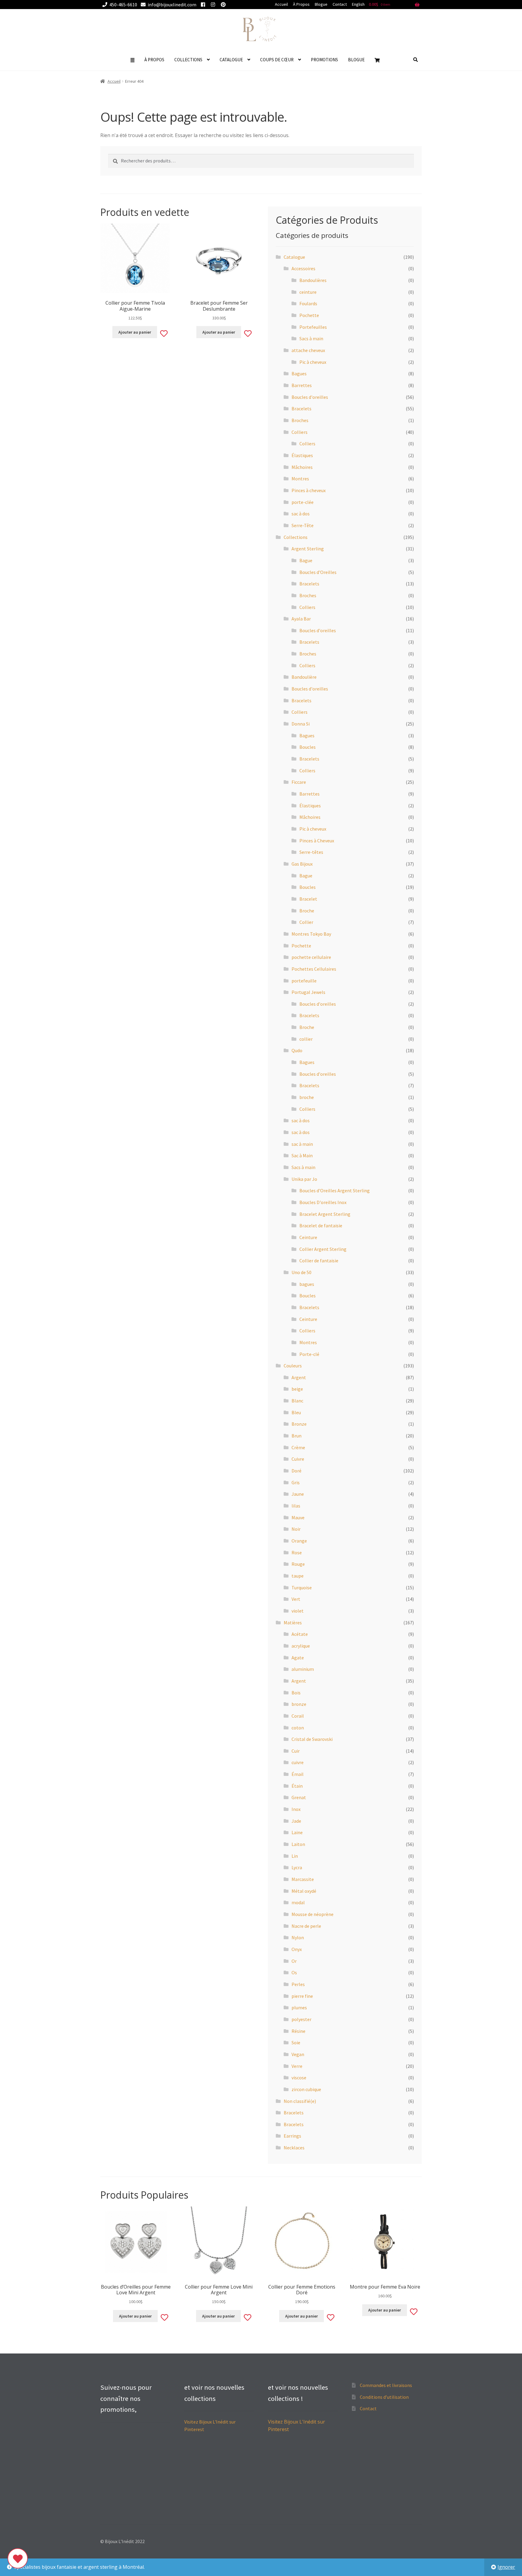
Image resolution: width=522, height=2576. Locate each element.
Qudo (297, 1050)
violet (298, 1611)
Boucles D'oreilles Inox (323, 1202)
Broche (307, 911)
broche (307, 1097)
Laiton (298, 1844)
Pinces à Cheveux (317, 841)
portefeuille (304, 981)
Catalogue (231, 60)
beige (297, 1389)
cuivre (298, 1762)
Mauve (298, 1517)
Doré (296, 1471)
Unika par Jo (304, 1179)
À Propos (301, 4)
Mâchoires (302, 467)
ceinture (308, 292)
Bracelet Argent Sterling (325, 1214)
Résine (298, 2031)
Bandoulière (304, 677)
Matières (293, 1623)
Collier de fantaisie (319, 1261)
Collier (306, 922)
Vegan (298, 2054)
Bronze (299, 1424)
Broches (300, 420)
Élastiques (302, 455)
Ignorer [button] (506, 2567)
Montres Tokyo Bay (311, 934)
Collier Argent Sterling (323, 1249)
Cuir (296, 1751)
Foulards (308, 303)
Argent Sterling (308, 549)
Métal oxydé (304, 1891)
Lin (295, 1856)
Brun (296, 1436)
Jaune (298, 1494)
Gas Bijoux (302, 864)
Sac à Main (302, 1155)
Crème (298, 1447)
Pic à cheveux (313, 362)
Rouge (298, 1564)
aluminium (303, 1669)
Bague (306, 560)
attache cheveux (308, 350)
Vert (296, 1599)
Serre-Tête (303, 525)
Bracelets (301, 409)
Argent (299, 1377)
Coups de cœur (277, 60)
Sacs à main (311, 338)
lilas (296, 1506)
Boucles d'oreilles (310, 397)
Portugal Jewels (308, 992)
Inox (296, 1809)
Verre (297, 2066)
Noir (296, 1529)
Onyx (297, 1949)
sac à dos (301, 514)
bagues (307, 1284)
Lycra (297, 1867)
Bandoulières (313, 280)
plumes (299, 2007)
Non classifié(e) (300, 2101)
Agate (298, 1658)
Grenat (299, 1797)
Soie (296, 2043)
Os (294, 1972)
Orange (299, 1541)
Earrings (292, 2136)
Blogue (321, 4)
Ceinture (308, 1237)
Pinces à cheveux (309, 490)
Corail (298, 1716)
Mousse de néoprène (313, 1914)
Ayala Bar (301, 619)
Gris (296, 1482)
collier (306, 1039)
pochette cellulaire (311, 957)
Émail (298, 1774)
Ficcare (299, 782)
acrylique (301, 1646)
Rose (297, 1552)
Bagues (299, 373)
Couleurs (293, 1366)
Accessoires (303, 268)
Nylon (298, 1937)
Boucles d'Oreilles (318, 572)
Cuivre (298, 1459)
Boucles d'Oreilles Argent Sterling (335, 1190)
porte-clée (303, 502)
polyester (301, 2019)
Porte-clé (309, 1354)
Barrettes (302, 385)
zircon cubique (306, 2089)
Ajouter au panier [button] (135, 332)
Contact (340, 4)
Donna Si (301, 724)
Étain (297, 1786)
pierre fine (302, 1996)
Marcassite (303, 1879)
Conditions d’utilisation (384, 2397)
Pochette (309, 315)
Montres (300, 479)
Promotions (324, 60)
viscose (299, 2078)
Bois (296, 1693)
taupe (298, 1576)
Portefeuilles (313, 327)
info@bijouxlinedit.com (172, 5)
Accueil (281, 4)
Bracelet (308, 899)
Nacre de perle (306, 1926)
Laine (297, 1832)
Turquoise (302, 1588)
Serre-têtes (311, 852)
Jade (296, 1821)
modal (298, 1902)
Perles (298, 1984)
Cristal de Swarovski (312, 1739)
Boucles (308, 747)
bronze (299, 1704)
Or (294, 1961)
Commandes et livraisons (386, 2385)
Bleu (296, 1412)
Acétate (300, 1634)
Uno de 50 (301, 1272)
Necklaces (294, 2148)
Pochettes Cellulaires (314, 969)
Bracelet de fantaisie (321, 1226)
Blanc (297, 1401)
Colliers (300, 432)
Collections (188, 60)
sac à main (302, 1144)
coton (298, 1728)
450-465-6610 (123, 5)
